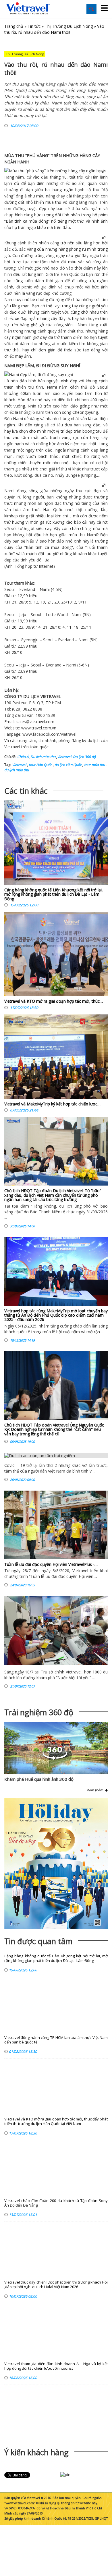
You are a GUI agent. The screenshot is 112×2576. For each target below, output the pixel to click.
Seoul (103, 387)
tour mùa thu (94, 765)
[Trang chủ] (28, 9)
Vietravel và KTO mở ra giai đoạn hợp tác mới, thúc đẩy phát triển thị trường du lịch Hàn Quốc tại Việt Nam (56, 2121)
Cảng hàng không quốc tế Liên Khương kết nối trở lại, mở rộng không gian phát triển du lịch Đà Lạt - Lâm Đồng (54, 894)
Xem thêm (96, 1790)
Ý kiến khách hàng (36, 2452)
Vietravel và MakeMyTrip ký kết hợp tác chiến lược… (52, 1104)
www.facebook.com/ (42, 734)
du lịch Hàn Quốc (68, 765)
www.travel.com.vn (39, 728)
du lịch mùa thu (17, 770)
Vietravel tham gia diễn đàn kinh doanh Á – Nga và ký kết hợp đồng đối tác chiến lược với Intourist (56, 2366)
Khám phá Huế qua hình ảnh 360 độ (39, 1779)
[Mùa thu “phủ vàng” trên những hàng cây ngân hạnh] (55, 171)
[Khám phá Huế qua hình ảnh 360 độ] (55, 1758)
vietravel (69, 734)
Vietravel (12, 747)
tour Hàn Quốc (40, 765)
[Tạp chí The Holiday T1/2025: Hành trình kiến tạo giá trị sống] (56, 1864)
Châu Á (23, 757)
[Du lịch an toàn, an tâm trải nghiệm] (56, 1456)
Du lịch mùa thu (43, 757)
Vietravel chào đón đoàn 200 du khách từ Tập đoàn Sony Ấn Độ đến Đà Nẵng (56, 2203)
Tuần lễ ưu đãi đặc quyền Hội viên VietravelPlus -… (51, 1564)
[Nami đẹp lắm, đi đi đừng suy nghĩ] (39, 374)
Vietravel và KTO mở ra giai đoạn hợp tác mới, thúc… (54, 1001)
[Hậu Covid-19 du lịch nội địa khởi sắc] (56, 1631)
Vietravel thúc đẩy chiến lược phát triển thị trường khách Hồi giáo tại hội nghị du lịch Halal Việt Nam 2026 (56, 2285)
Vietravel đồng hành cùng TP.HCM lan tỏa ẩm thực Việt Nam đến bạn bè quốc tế (56, 2040)
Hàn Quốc (70, 274)
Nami (83, 325)
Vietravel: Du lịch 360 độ (76, 757)
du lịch (94, 740)
